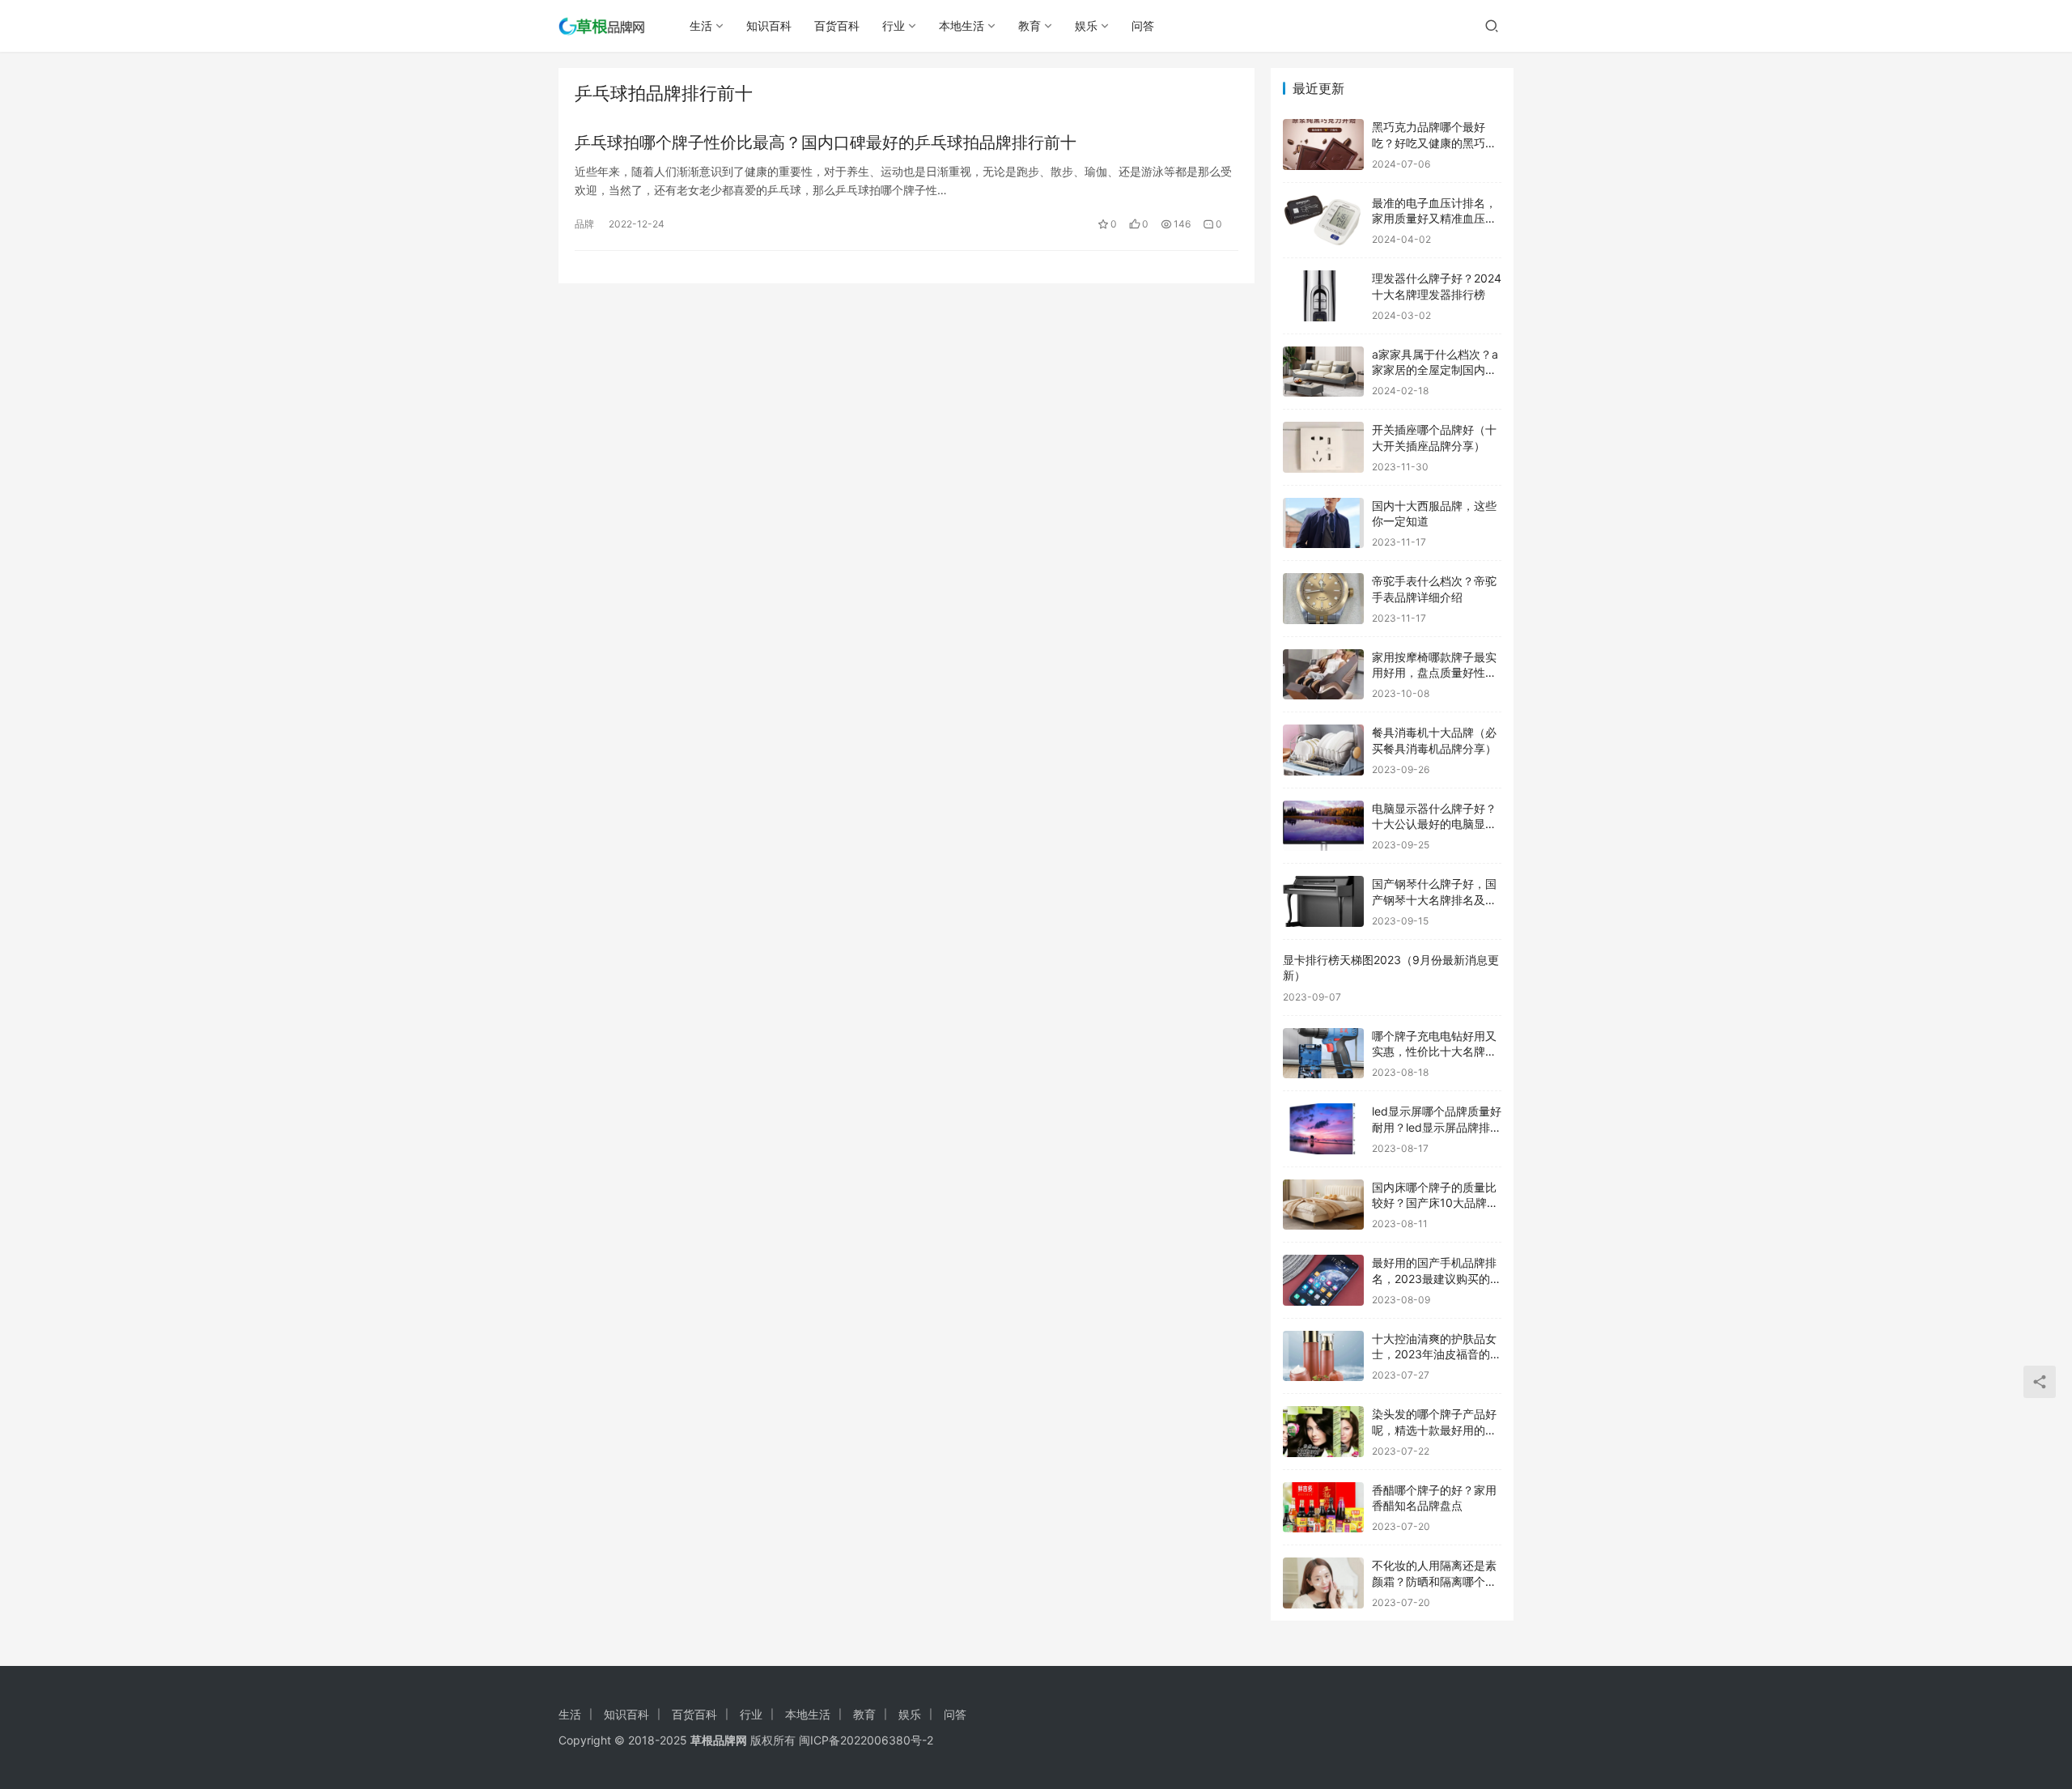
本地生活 (962, 25)
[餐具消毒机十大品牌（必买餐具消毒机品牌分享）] (1323, 750)
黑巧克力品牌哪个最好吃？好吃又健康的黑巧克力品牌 (1434, 142)
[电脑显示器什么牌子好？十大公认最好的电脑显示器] (1323, 826)
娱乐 (1086, 25)
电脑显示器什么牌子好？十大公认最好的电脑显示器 (1434, 824)
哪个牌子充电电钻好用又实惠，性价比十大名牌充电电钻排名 (1434, 1052)
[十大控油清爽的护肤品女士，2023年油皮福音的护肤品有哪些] (1323, 1356)
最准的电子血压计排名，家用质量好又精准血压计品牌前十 (1434, 219)
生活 (701, 25)
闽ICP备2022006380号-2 (866, 1740)
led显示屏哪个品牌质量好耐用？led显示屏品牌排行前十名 (1437, 1127)
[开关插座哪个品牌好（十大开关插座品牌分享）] (1323, 447)
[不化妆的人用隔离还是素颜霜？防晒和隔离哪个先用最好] (1323, 1583)
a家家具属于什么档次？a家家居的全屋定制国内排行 (1435, 370)
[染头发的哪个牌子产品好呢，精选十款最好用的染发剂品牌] (1323, 1432)
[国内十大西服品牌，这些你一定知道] (1323, 523)
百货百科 (837, 25)
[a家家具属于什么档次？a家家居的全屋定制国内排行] (1323, 372)
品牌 (584, 224)
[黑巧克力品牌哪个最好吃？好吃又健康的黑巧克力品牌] (1323, 144)
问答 (1143, 25)
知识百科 (769, 25)
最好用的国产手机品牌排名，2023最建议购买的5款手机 (1435, 1278)
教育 (1030, 25)
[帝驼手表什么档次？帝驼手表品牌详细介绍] (1323, 599)
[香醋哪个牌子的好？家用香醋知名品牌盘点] (1323, 1508)
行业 (894, 25)
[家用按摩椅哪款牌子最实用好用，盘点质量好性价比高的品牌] (1323, 675)
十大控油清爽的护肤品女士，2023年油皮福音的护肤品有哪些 (1437, 1354)
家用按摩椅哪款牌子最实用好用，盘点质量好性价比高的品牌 (1434, 673)
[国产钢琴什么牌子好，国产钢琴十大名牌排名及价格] (1323, 901)
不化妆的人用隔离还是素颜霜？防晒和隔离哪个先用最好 (1434, 1581)
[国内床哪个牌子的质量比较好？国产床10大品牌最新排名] (1323, 1205)
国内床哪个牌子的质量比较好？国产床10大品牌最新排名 (1435, 1203)
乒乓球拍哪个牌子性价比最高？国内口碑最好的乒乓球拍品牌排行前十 (826, 142)
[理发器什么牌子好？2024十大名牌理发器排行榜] (1323, 296)
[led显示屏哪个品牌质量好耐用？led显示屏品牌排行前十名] (1323, 1129)
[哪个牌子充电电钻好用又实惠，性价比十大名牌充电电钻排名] (1323, 1054)
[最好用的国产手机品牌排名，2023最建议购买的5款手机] (1323, 1280)
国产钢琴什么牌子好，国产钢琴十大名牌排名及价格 (1434, 899)
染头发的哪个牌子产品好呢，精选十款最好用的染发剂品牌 (1434, 1430)
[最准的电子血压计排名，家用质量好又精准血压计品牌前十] (1323, 221)
